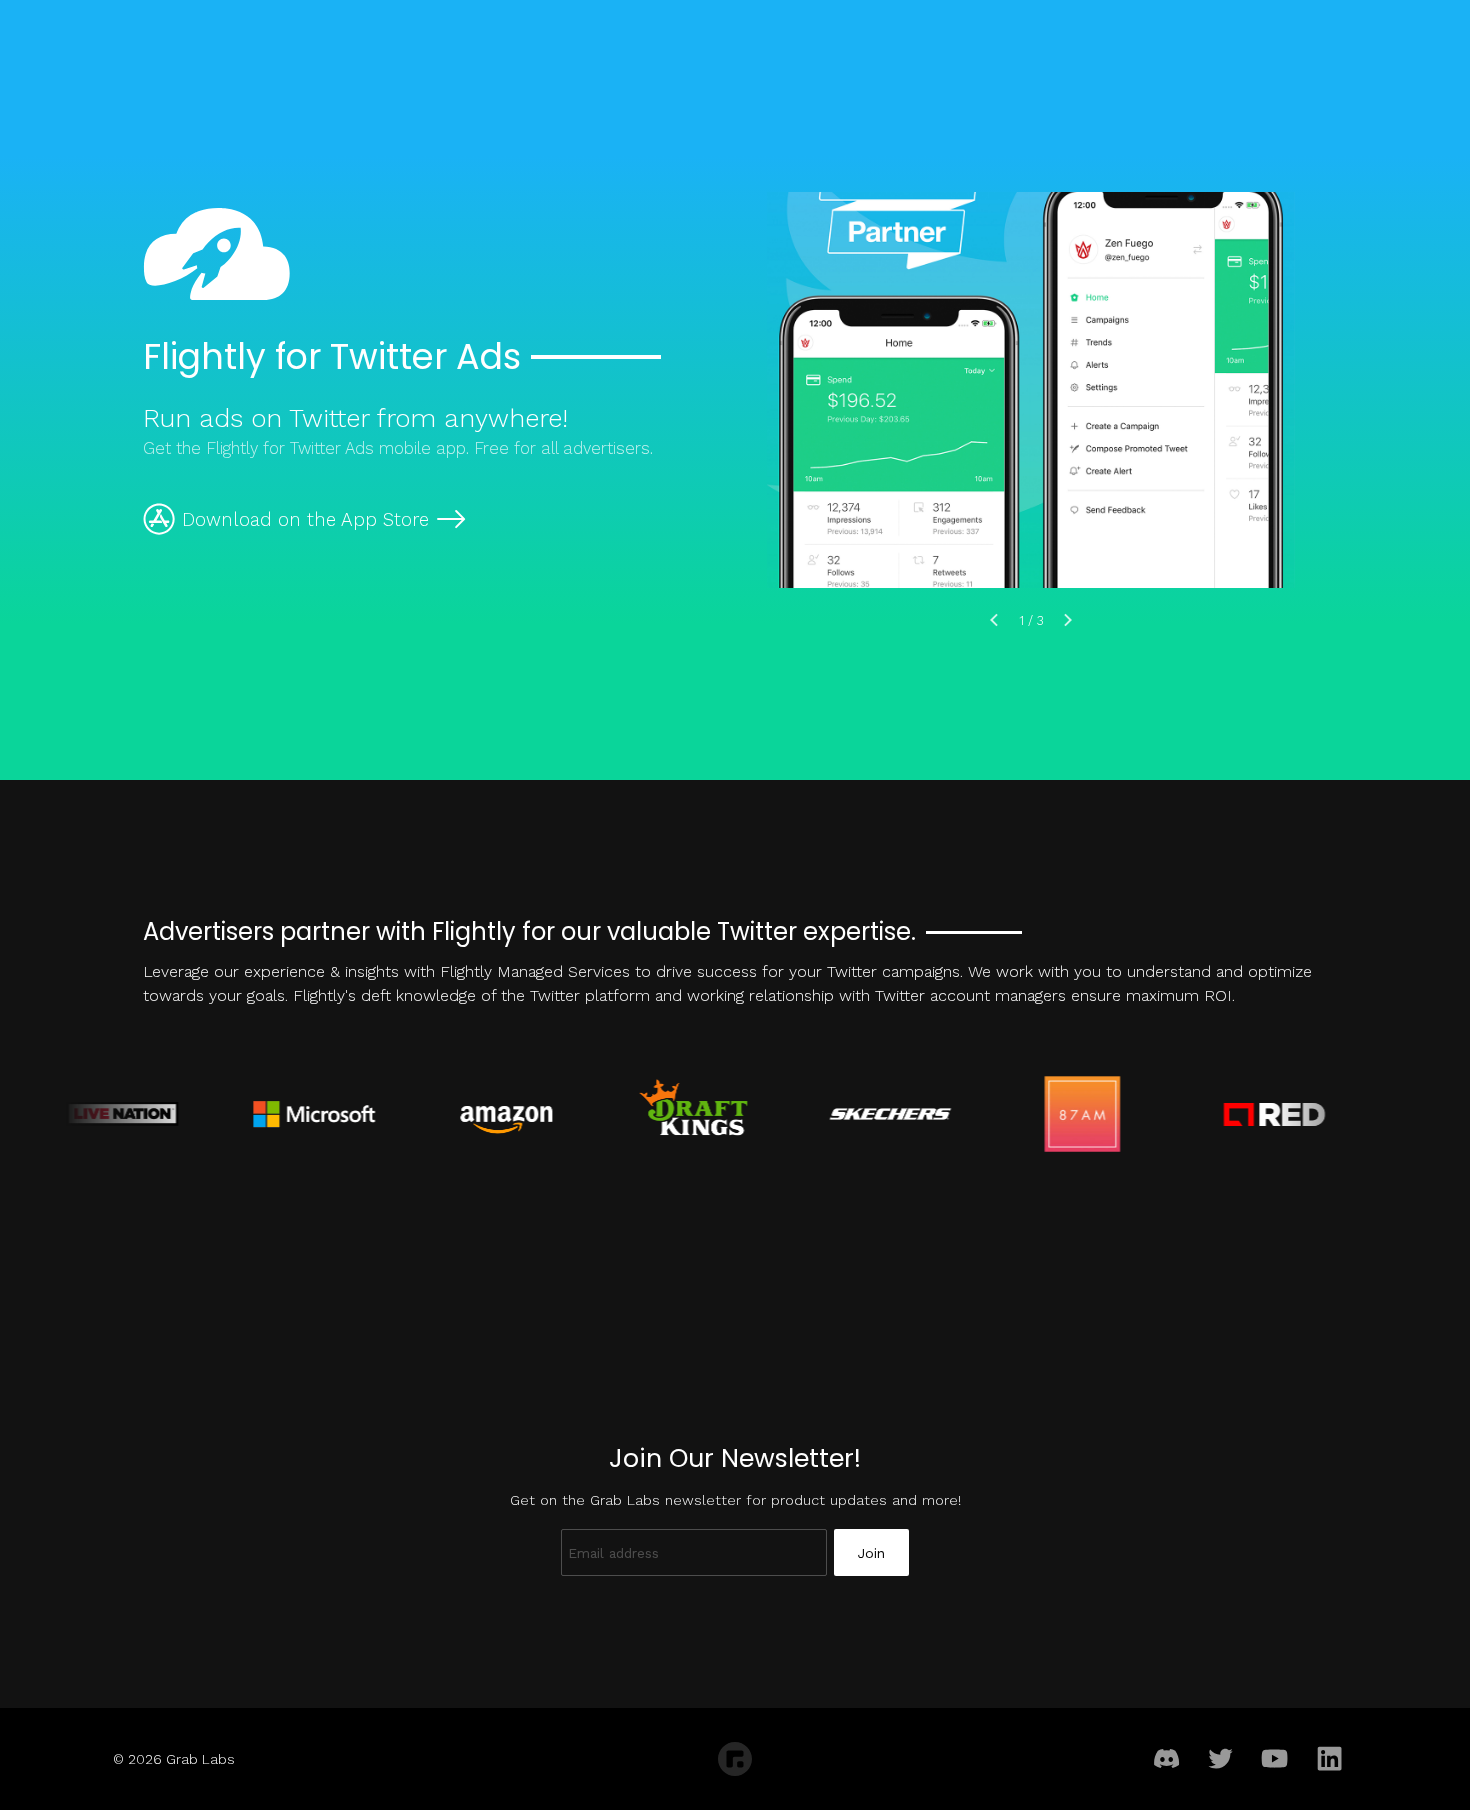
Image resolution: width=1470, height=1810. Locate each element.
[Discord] (1166, 1759)
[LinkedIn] (1329, 1759)
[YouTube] (1275, 1759)
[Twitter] (1220, 1759)
